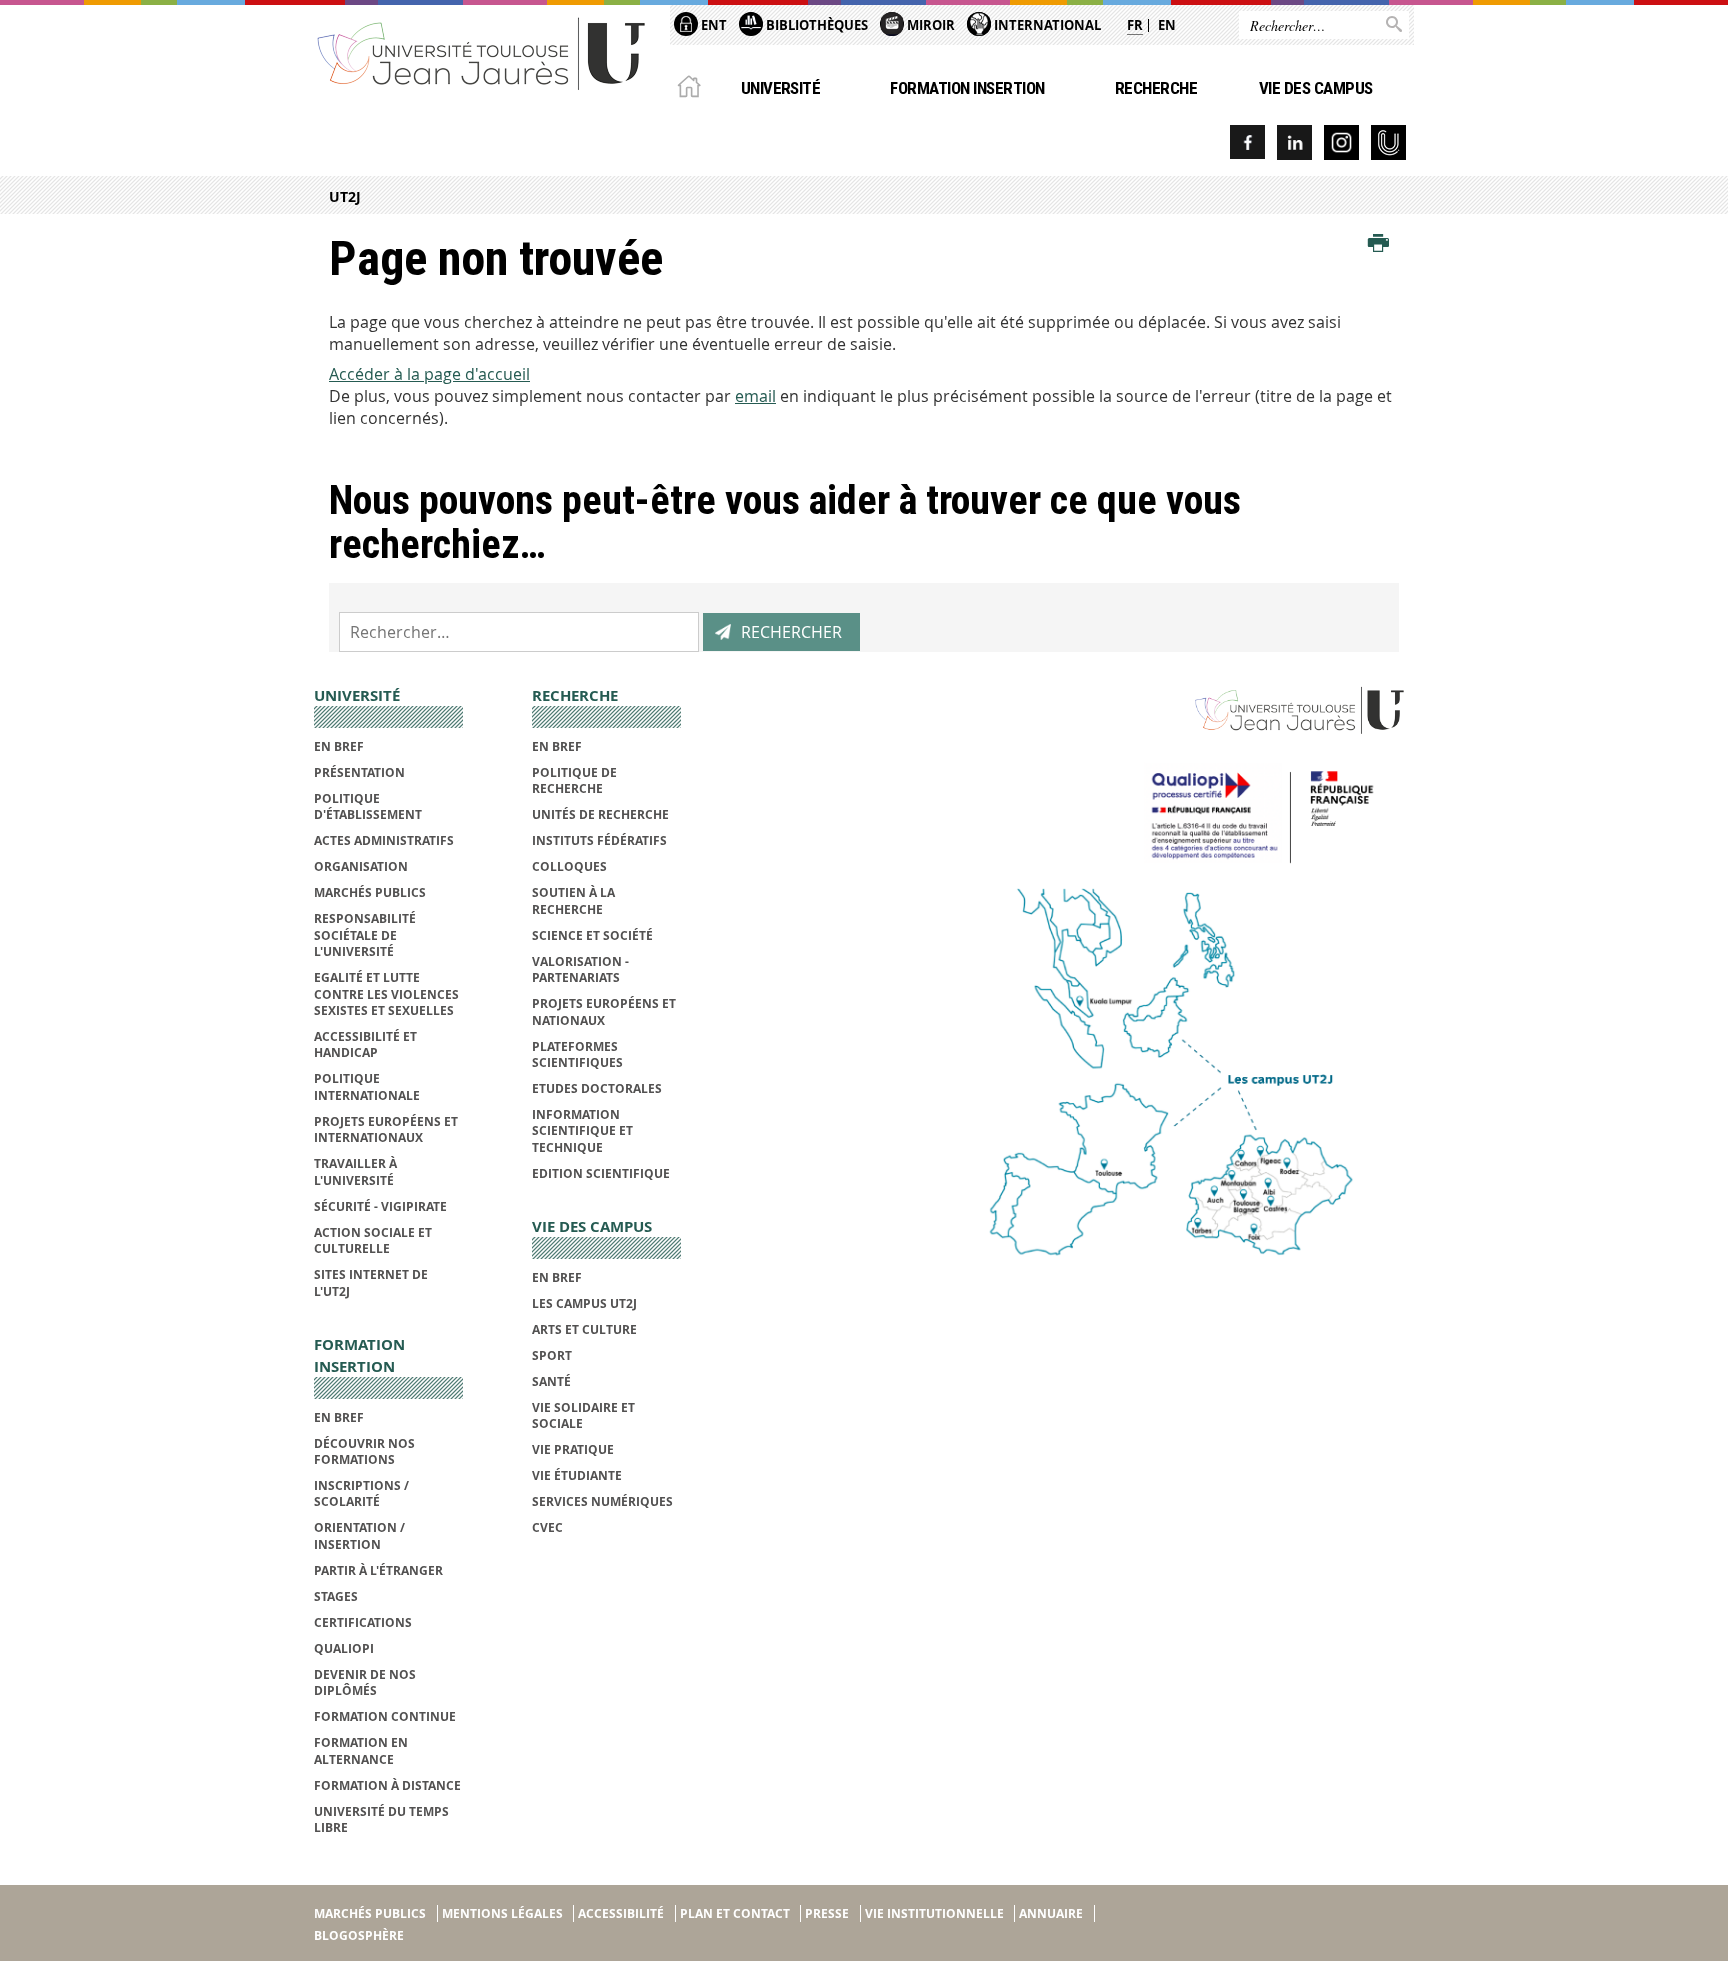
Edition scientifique (601, 1173)
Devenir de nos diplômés (365, 1682)
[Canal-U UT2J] (1388, 142)
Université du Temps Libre (381, 1819)
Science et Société (592, 935)
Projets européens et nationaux (604, 1011)
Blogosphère (359, 1935)
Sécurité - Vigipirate (380, 1206)
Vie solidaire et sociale (583, 1415)
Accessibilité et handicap (365, 1044)
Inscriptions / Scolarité (361, 1493)
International (1046, 25)
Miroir (929, 25)
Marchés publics (370, 892)
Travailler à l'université (355, 1171)
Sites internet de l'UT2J (371, 1282)
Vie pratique (573, 1449)
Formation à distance (387, 1785)
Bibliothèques (815, 25)
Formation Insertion (967, 88)
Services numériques (602, 1501)
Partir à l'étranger (378, 1570)
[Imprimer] (1378, 244)
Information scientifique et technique (582, 1131)
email (755, 396)
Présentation (359, 772)
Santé (551, 1381)
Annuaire (1051, 1913)
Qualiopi (344, 1648)
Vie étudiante (577, 1475)
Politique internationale (367, 1086)
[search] (519, 632)
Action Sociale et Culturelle (373, 1240)
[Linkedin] (1294, 142)
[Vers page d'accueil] (482, 52)
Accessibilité (621, 1913)
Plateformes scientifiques (577, 1054)
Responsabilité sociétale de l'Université (365, 935)
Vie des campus (1316, 88)
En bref (339, 746)
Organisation (361, 866)
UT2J (345, 196)
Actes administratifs (384, 840)
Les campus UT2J (584, 1303)
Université (781, 88)
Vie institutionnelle (934, 1913)
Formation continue (385, 1716)
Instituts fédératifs (599, 840)
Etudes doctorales (597, 1088)
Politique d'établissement (368, 806)
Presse (827, 1913)
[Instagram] (1341, 142)
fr (1135, 25)
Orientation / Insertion (359, 1535)
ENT (712, 25)
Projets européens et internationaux (386, 1129)
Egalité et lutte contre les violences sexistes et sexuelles (386, 994)
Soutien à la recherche (573, 900)
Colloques (569, 866)
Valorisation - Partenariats (580, 969)
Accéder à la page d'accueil (429, 374)
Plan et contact (735, 1913)
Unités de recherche (600, 814)
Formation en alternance (361, 1750)
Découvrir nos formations (364, 1451)
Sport (552, 1355)
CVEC (547, 1527)
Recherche (1156, 88)
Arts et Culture (584, 1329)
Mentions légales (502, 1913)
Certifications (363, 1622)
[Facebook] (1247, 142)
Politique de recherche (574, 780)
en (1167, 25)
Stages (336, 1596)
